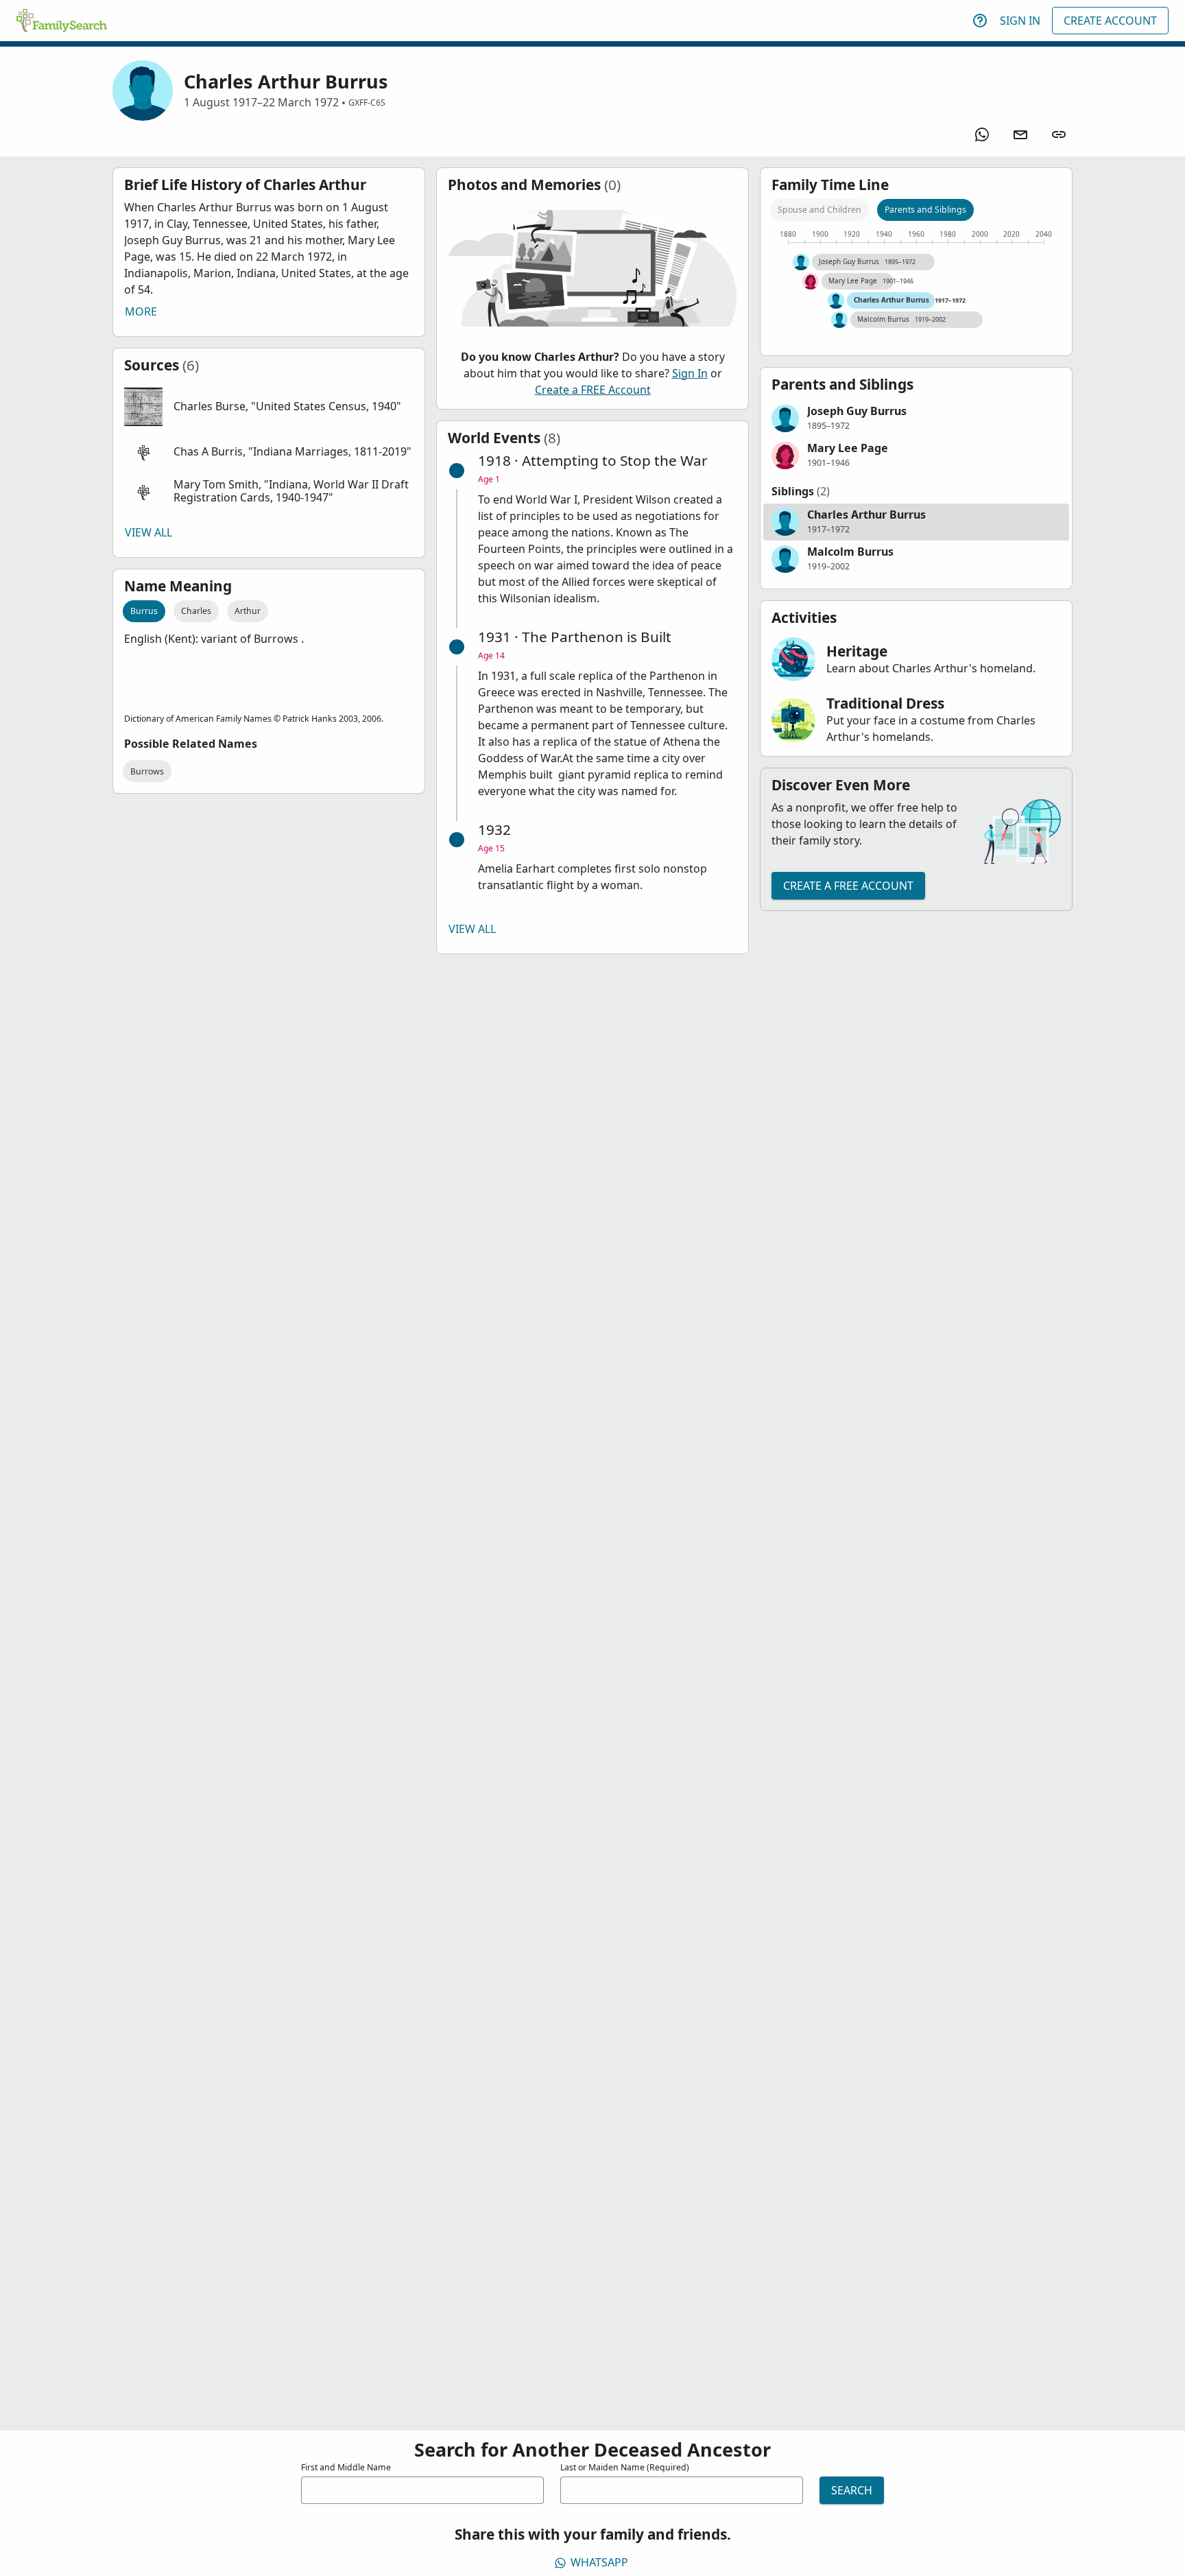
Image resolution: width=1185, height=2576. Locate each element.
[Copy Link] (1059, 134)
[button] (269, 407)
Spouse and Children (819, 210)
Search (852, 2490)
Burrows (147, 771)
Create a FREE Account (593, 390)
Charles (196, 611)
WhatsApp (599, 2562)
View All (148, 532)
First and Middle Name (346, 2467)
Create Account (1110, 21)
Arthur (248, 611)
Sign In (1020, 21)
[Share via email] (1020, 134)
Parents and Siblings (925, 210)
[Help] (980, 21)
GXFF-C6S (367, 103)
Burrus (144, 611)
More (141, 311)
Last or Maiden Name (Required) (625, 2467)
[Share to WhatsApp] (982, 134)
